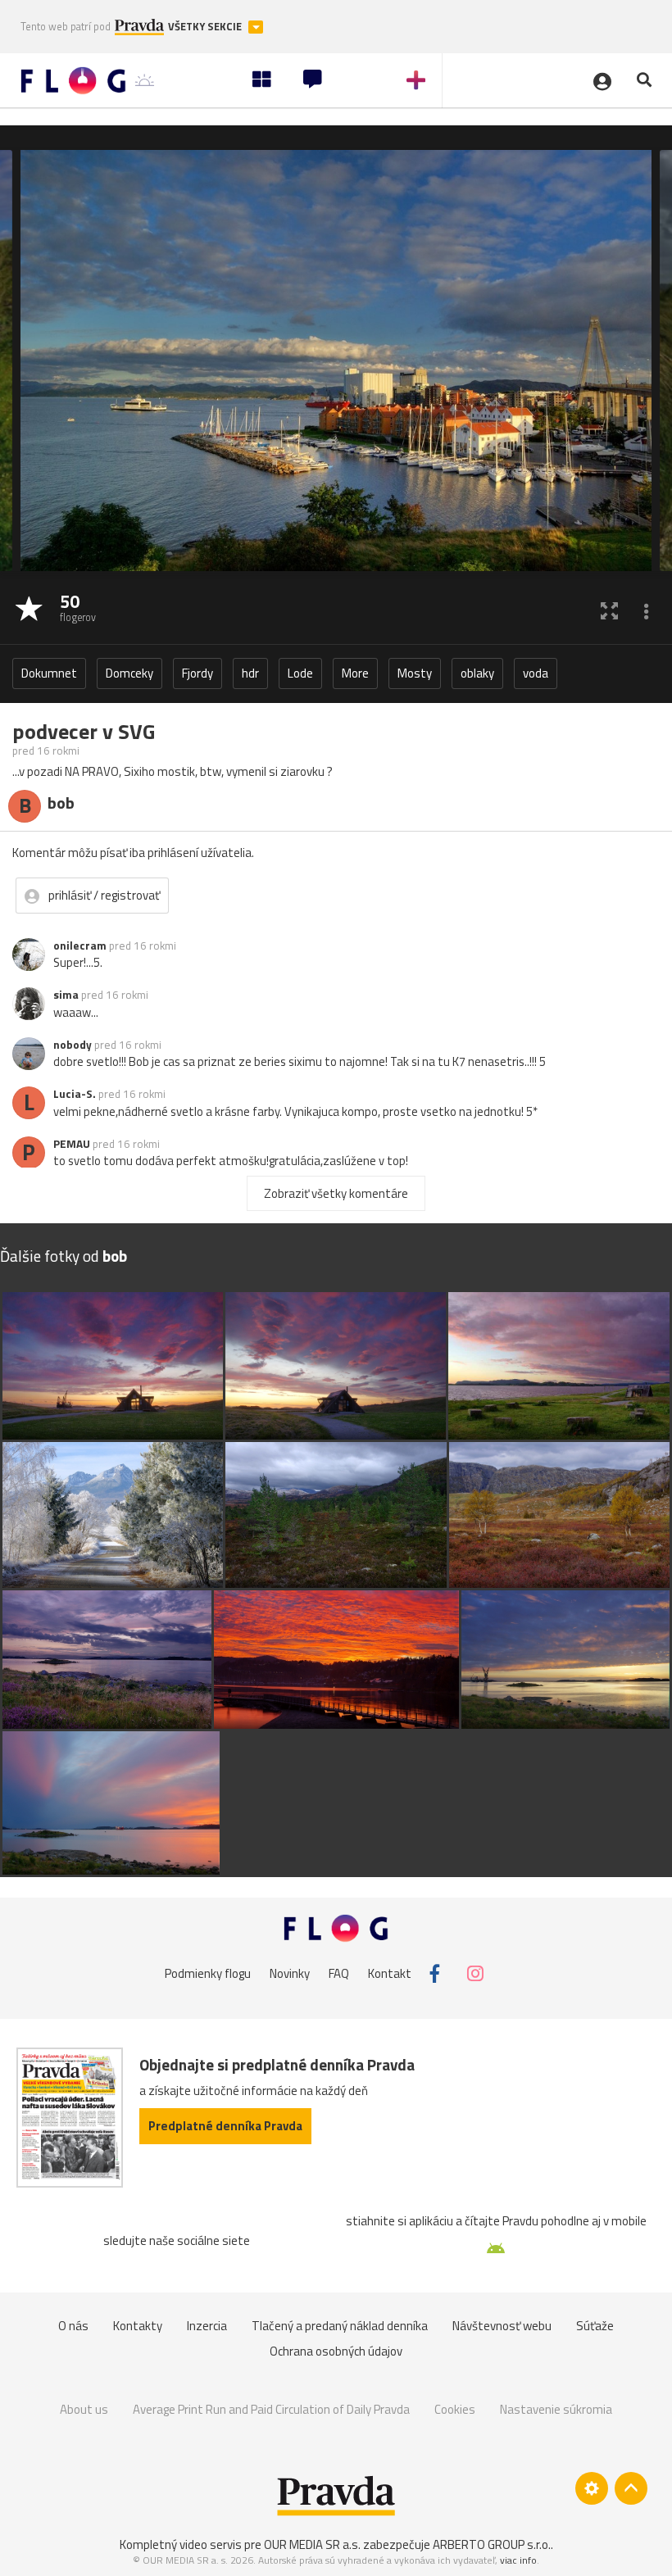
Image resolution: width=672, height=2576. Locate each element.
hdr (250, 673)
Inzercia (207, 2326)
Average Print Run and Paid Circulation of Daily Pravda (271, 2409)
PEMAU (72, 1144)
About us (84, 2409)
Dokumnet (49, 673)
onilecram (80, 946)
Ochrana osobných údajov (336, 2351)
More (355, 673)
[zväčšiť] (609, 610)
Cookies (455, 2409)
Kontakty (138, 2326)
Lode (300, 673)
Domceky (129, 673)
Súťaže (595, 2326)
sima (66, 995)
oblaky (477, 673)
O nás (73, 2326)
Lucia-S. (75, 1094)
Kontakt (390, 1973)
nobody (73, 1045)
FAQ (339, 1973)
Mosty (415, 673)
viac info (518, 2560)
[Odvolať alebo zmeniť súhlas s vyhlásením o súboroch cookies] (592, 2488)
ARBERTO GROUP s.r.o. (492, 2544)
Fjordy (198, 673)
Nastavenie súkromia (556, 2409)
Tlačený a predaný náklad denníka (340, 2326)
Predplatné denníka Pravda (225, 2126)
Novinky (290, 1973)
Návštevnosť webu (502, 2326)
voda (536, 673)
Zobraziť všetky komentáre (336, 1193)
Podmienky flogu (208, 1973)
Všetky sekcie (206, 27)
